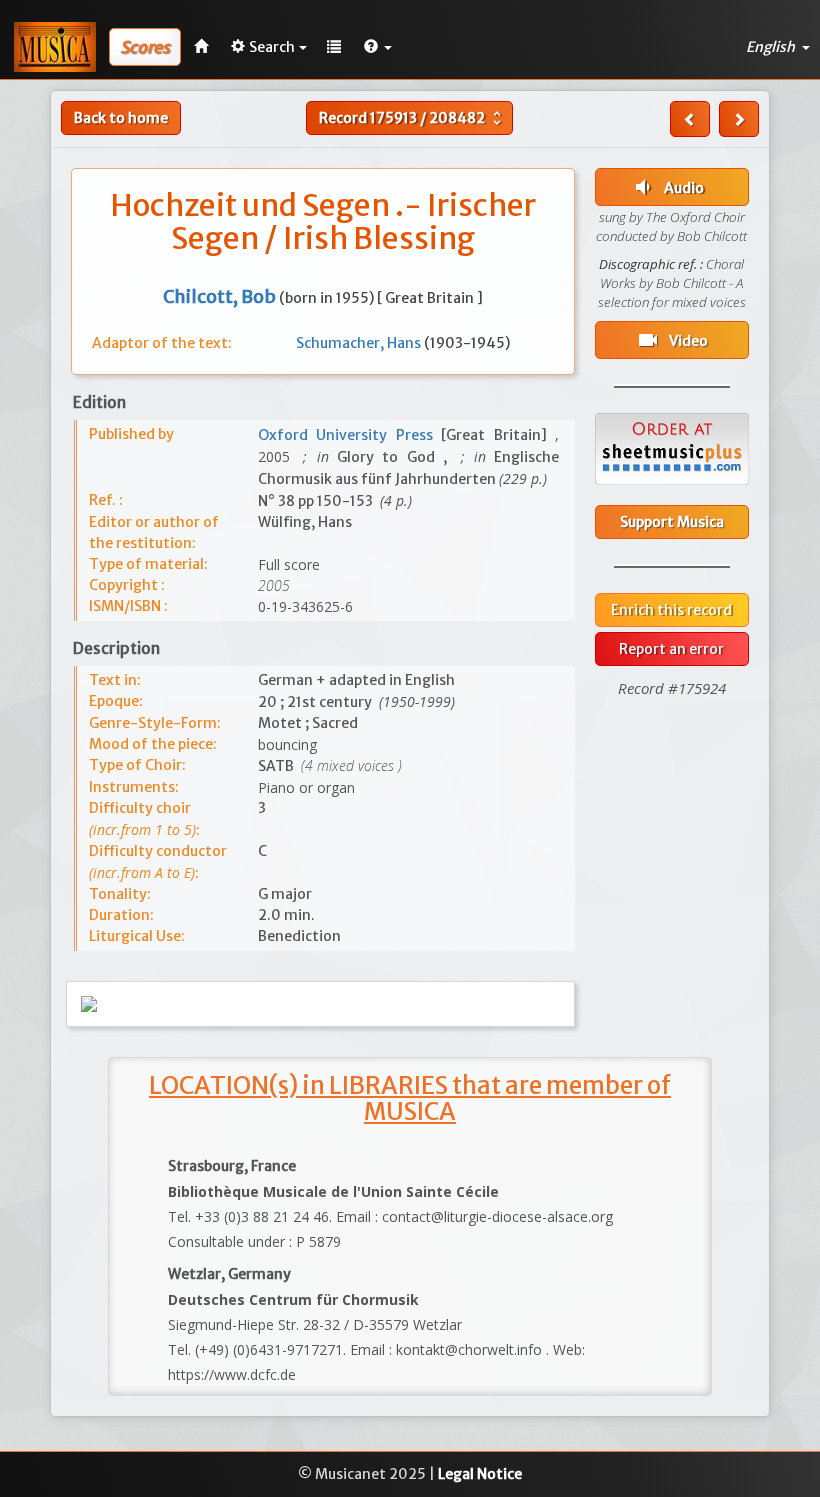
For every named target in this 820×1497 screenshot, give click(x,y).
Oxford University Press (350, 435)
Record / (412, 118)
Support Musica (672, 522)
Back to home (121, 118)
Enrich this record (671, 610)
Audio (667, 187)
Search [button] (272, 47)
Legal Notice (480, 1474)
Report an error (671, 649)
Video (672, 340)
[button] (378, 47)
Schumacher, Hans (360, 343)
